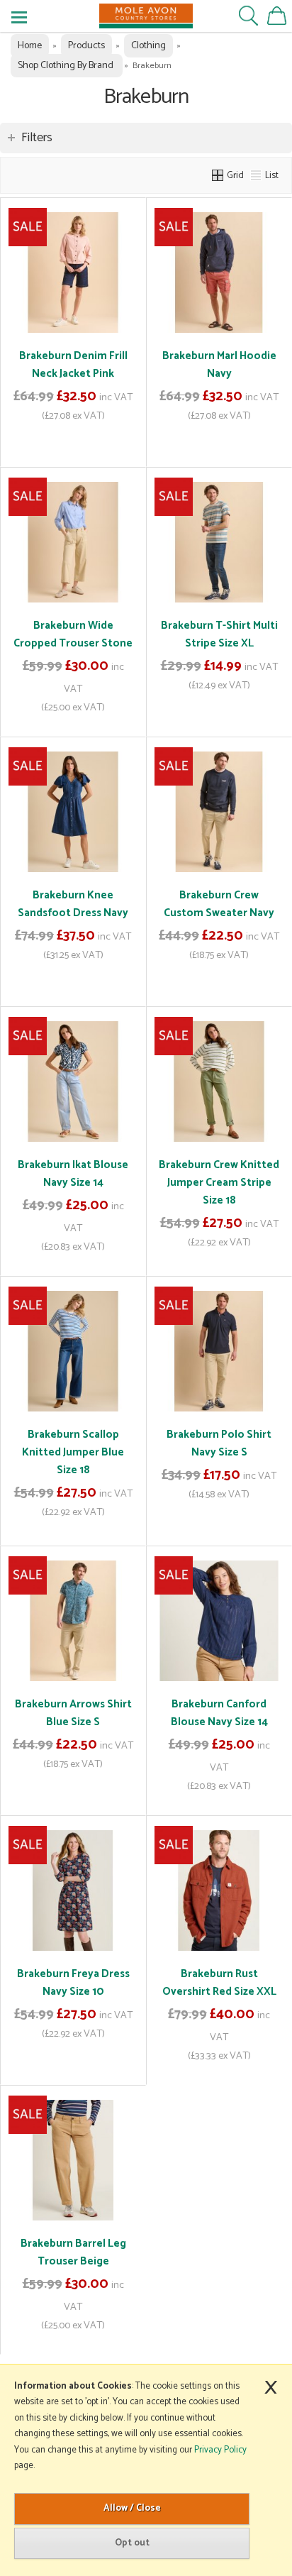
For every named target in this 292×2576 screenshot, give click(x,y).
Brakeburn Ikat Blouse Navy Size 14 (73, 1174)
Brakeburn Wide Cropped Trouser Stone (73, 634)
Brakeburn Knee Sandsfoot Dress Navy (73, 904)
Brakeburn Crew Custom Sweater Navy (219, 904)
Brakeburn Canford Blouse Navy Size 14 (219, 1713)
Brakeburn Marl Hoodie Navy (219, 365)
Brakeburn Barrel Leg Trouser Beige (73, 2252)
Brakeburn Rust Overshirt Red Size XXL (219, 1983)
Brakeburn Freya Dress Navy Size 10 (73, 1983)
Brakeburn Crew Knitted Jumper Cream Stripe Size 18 (219, 1183)
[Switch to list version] (257, 175)
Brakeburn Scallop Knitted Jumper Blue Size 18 (73, 1452)
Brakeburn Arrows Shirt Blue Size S (73, 1713)
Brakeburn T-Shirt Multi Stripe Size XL (219, 634)
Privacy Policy (220, 2450)
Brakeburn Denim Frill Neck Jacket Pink (73, 365)
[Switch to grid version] (218, 175)
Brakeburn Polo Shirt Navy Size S (219, 1443)
